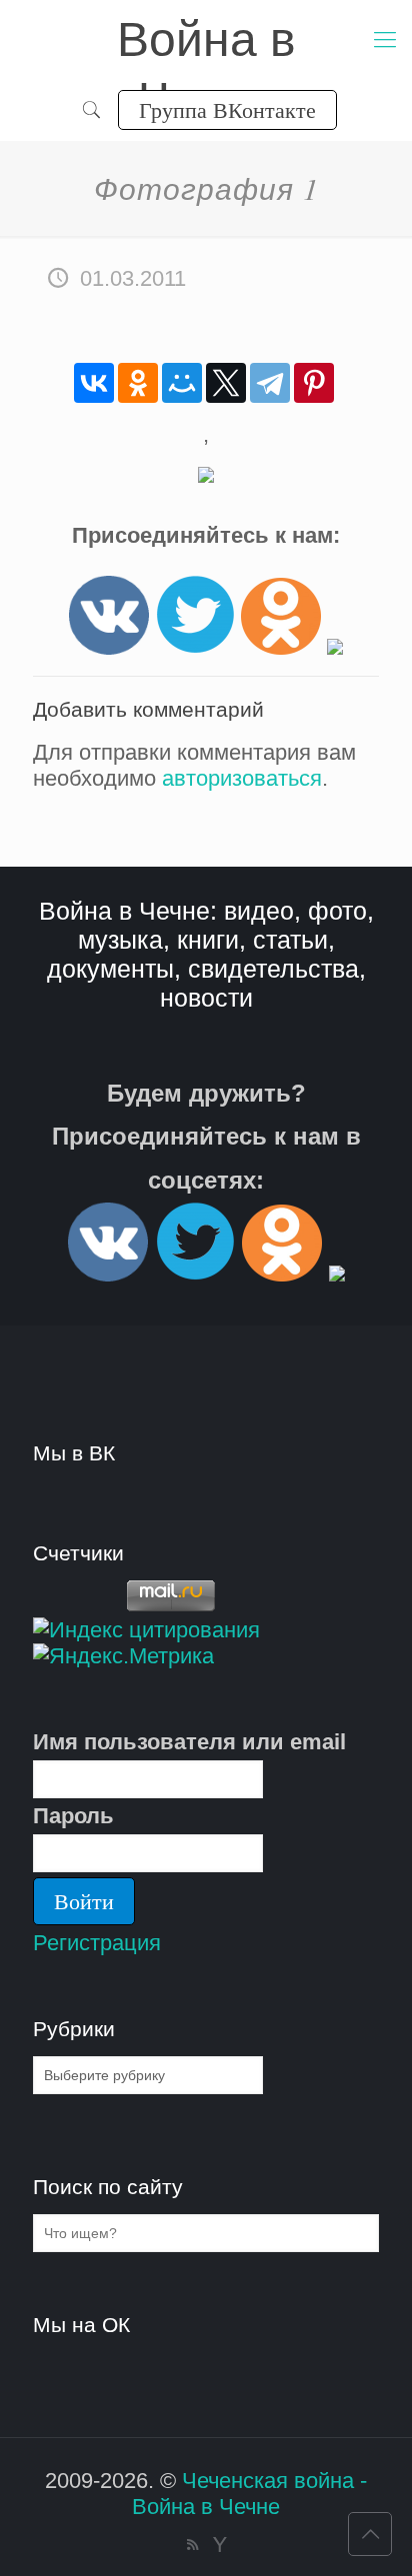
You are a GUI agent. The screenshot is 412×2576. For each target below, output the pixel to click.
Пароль (73, 1816)
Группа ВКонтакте (227, 109)
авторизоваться (242, 778)
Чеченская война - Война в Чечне (249, 2494)
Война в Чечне (206, 41)
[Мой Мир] (182, 383)
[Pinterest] (314, 383)
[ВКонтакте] (94, 383)
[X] (226, 383)
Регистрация (97, 1943)
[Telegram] (270, 383)
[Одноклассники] (138, 383)
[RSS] (192, 2545)
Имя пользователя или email (189, 1742)
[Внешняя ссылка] (109, 647)
